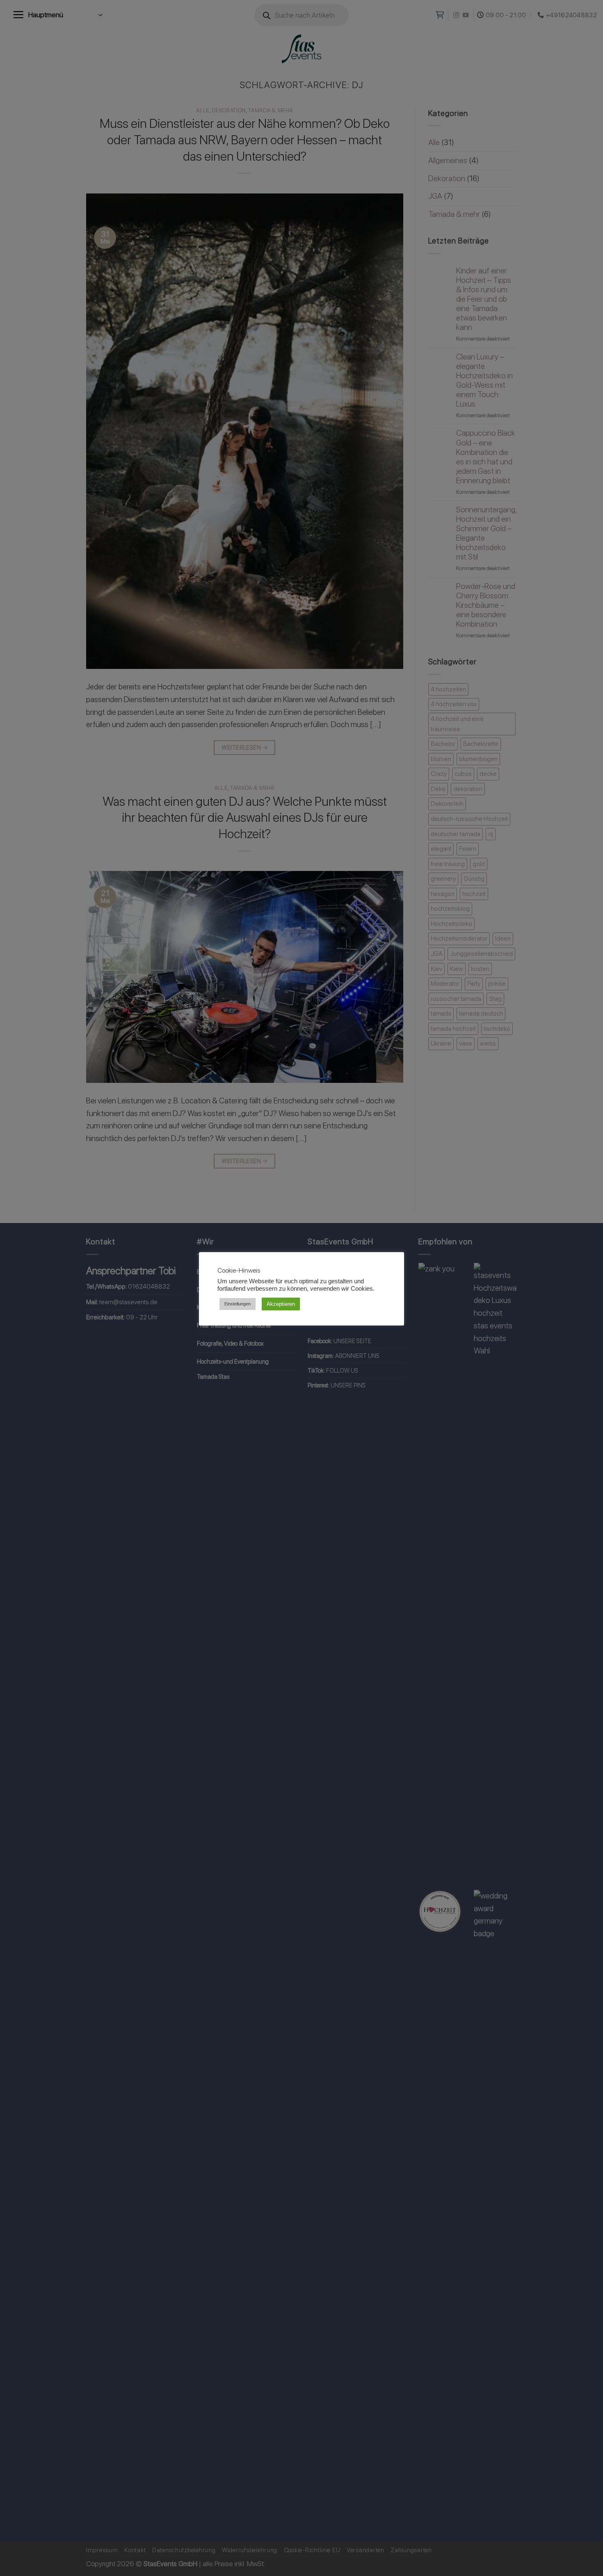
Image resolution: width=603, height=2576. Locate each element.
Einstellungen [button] (238, 1304)
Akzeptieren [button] (281, 1304)
